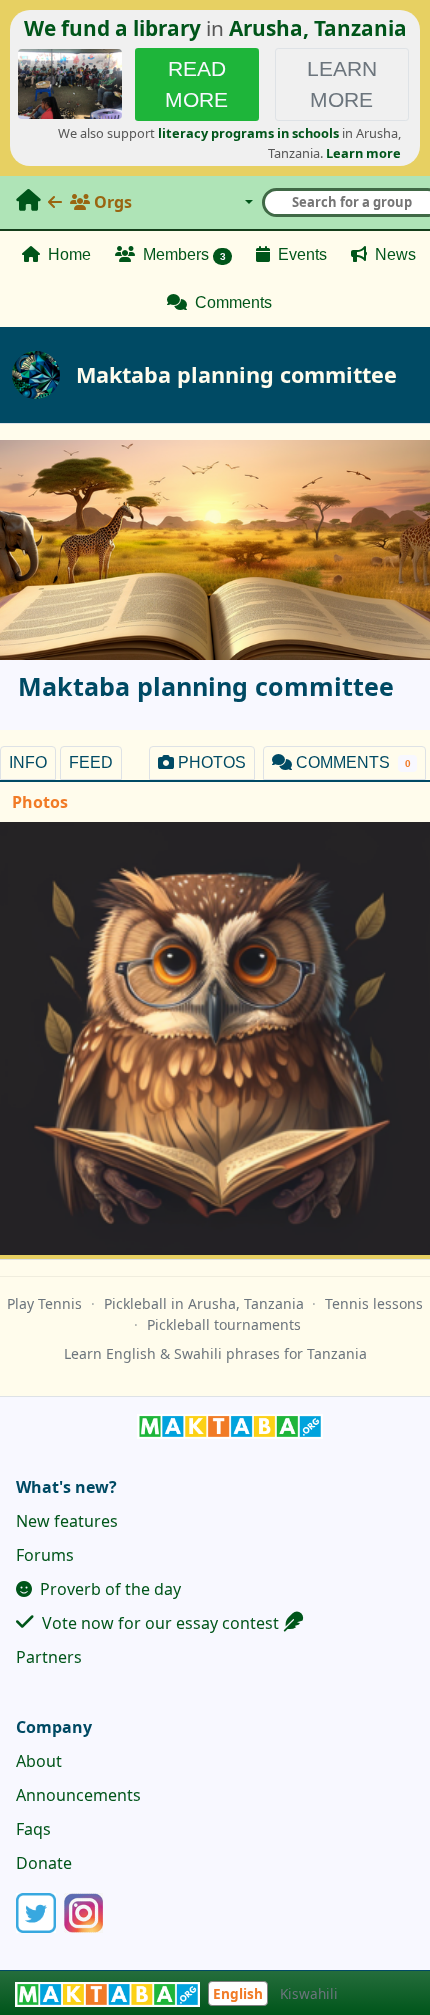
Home (67, 254)
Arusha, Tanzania (318, 28)
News (393, 254)
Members (182, 254)
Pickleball (135, 1303)
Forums (45, 1555)
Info (28, 762)
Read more (196, 84)
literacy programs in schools (248, 133)
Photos (210, 762)
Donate (44, 1863)
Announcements (78, 1795)
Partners (49, 1657)
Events (300, 254)
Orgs (111, 202)
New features (67, 1521)
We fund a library (112, 28)
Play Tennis (44, 1303)
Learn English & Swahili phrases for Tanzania (215, 1353)
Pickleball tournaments (224, 1324)
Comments (231, 302)
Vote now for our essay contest (158, 1623)
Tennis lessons (374, 1303)
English (238, 1993)
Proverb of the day (108, 1589)
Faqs (33, 1829)
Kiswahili (309, 1993)
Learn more (342, 84)
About (39, 1761)
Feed (91, 762)
